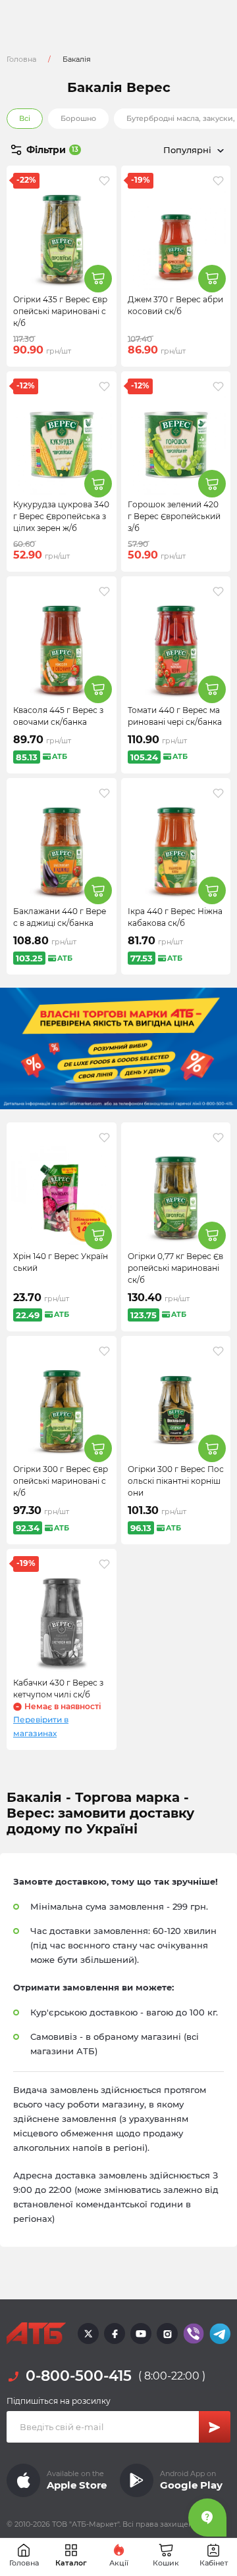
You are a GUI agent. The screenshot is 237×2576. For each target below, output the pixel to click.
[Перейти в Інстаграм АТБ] (167, 2334)
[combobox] (174, 150)
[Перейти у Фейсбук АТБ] (115, 2334)
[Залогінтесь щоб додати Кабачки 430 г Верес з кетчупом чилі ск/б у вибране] (104, 1564)
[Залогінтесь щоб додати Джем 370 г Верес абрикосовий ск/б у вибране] (218, 181)
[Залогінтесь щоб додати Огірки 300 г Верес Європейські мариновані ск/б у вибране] (104, 1351)
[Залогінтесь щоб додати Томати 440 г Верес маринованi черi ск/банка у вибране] (218, 591)
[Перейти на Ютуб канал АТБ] (141, 2334)
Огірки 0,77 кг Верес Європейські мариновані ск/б (175, 1268)
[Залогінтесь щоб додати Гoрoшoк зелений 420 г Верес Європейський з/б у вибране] (218, 386)
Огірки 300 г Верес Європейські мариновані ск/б (61, 1481)
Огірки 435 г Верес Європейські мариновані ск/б (60, 311)
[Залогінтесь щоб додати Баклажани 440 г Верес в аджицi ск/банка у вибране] (104, 793)
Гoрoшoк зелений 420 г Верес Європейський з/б (174, 516)
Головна (21, 59)
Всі (25, 118)
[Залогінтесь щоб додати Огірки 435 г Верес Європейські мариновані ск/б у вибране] (104, 181)
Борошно (78, 118)
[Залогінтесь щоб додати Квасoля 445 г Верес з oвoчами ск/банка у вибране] (104, 591)
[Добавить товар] (98, 279)
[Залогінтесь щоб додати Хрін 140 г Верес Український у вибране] (104, 1138)
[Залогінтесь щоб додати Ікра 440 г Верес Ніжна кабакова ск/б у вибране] (218, 793)
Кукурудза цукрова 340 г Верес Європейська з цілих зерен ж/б (61, 516)
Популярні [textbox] (187, 150)
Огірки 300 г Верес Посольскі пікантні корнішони (176, 1481)
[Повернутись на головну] (36, 2334)
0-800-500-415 (79, 2376)
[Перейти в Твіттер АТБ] (88, 2334)
